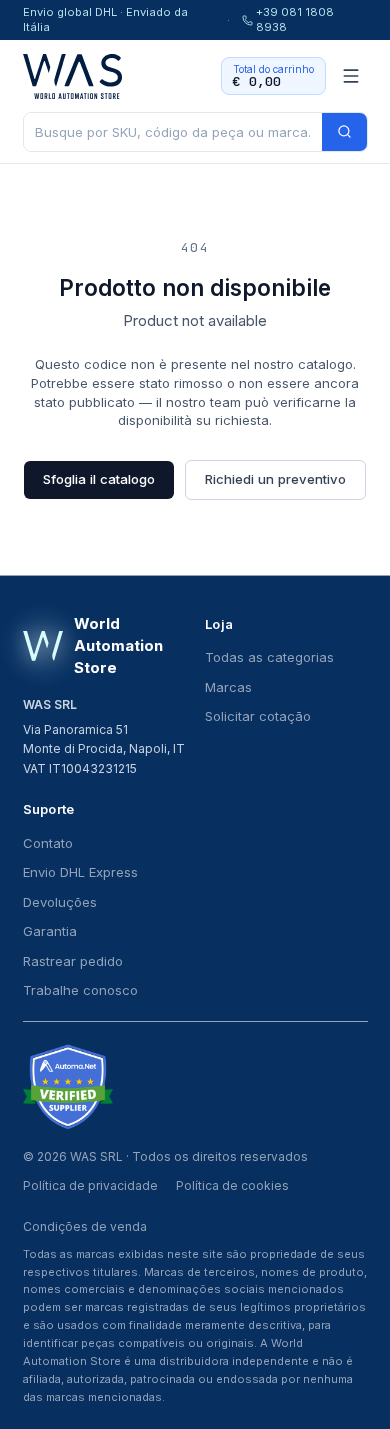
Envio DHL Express (80, 872)
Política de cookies (232, 1185)
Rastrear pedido (73, 961)
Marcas (228, 687)
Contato (48, 843)
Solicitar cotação (258, 716)
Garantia (50, 931)
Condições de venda (85, 1226)
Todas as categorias (269, 657)
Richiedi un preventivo (275, 479)
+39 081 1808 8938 (295, 19)
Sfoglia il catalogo (99, 479)
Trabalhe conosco (80, 990)
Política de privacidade (90, 1185)
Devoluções (60, 902)
